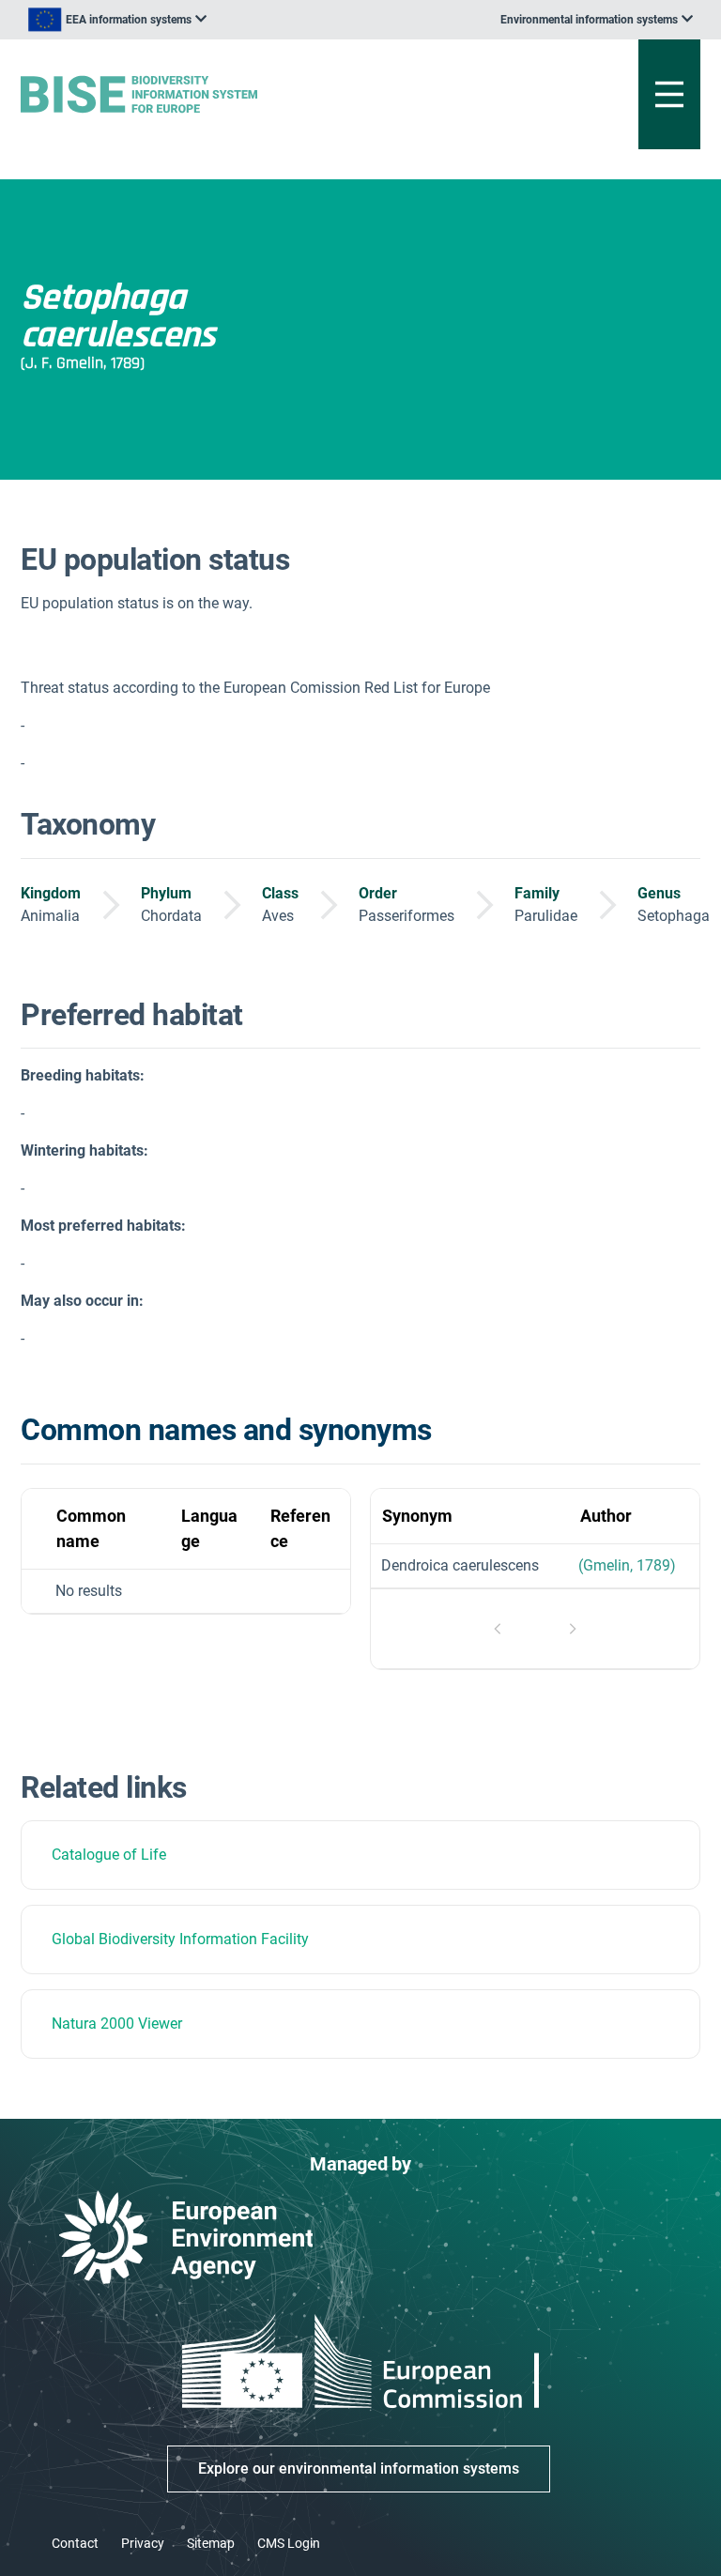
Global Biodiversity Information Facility (180, 1939)
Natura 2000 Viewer (117, 2024)
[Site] (243, 94)
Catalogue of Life (109, 1855)
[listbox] (117, 20)
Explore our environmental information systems (359, 2469)
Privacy (143, 2543)
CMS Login (289, 2543)
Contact (75, 2543)
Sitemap (211, 2543)
